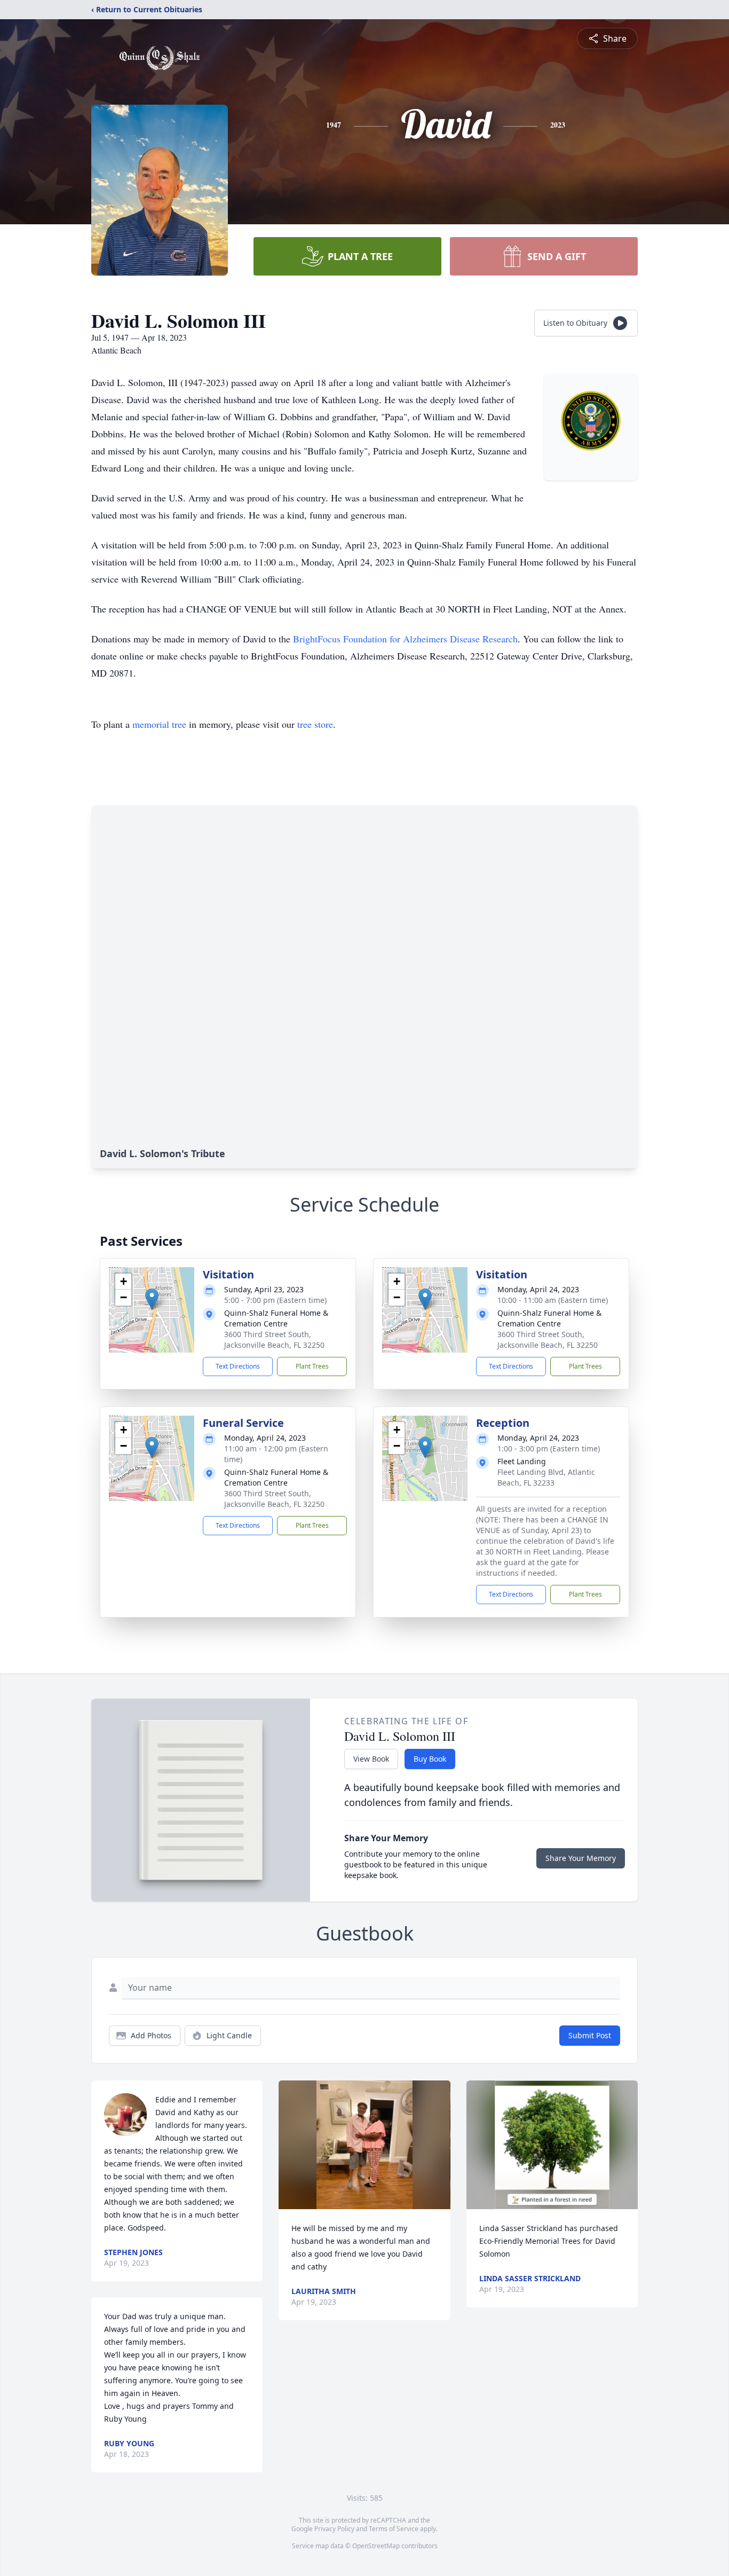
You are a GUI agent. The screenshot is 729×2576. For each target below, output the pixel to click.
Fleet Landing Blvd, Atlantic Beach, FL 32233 (546, 1477)
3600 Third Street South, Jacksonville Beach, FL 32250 (274, 1340)
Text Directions (238, 1366)
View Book (371, 1759)
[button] (152, 1299)
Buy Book (430, 1759)
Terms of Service (394, 2529)
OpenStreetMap (376, 2546)
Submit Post (590, 2035)
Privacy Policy (334, 2529)
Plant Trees (312, 1366)
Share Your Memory (581, 1858)
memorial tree (159, 724)
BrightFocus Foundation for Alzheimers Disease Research (405, 639)
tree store (315, 724)
